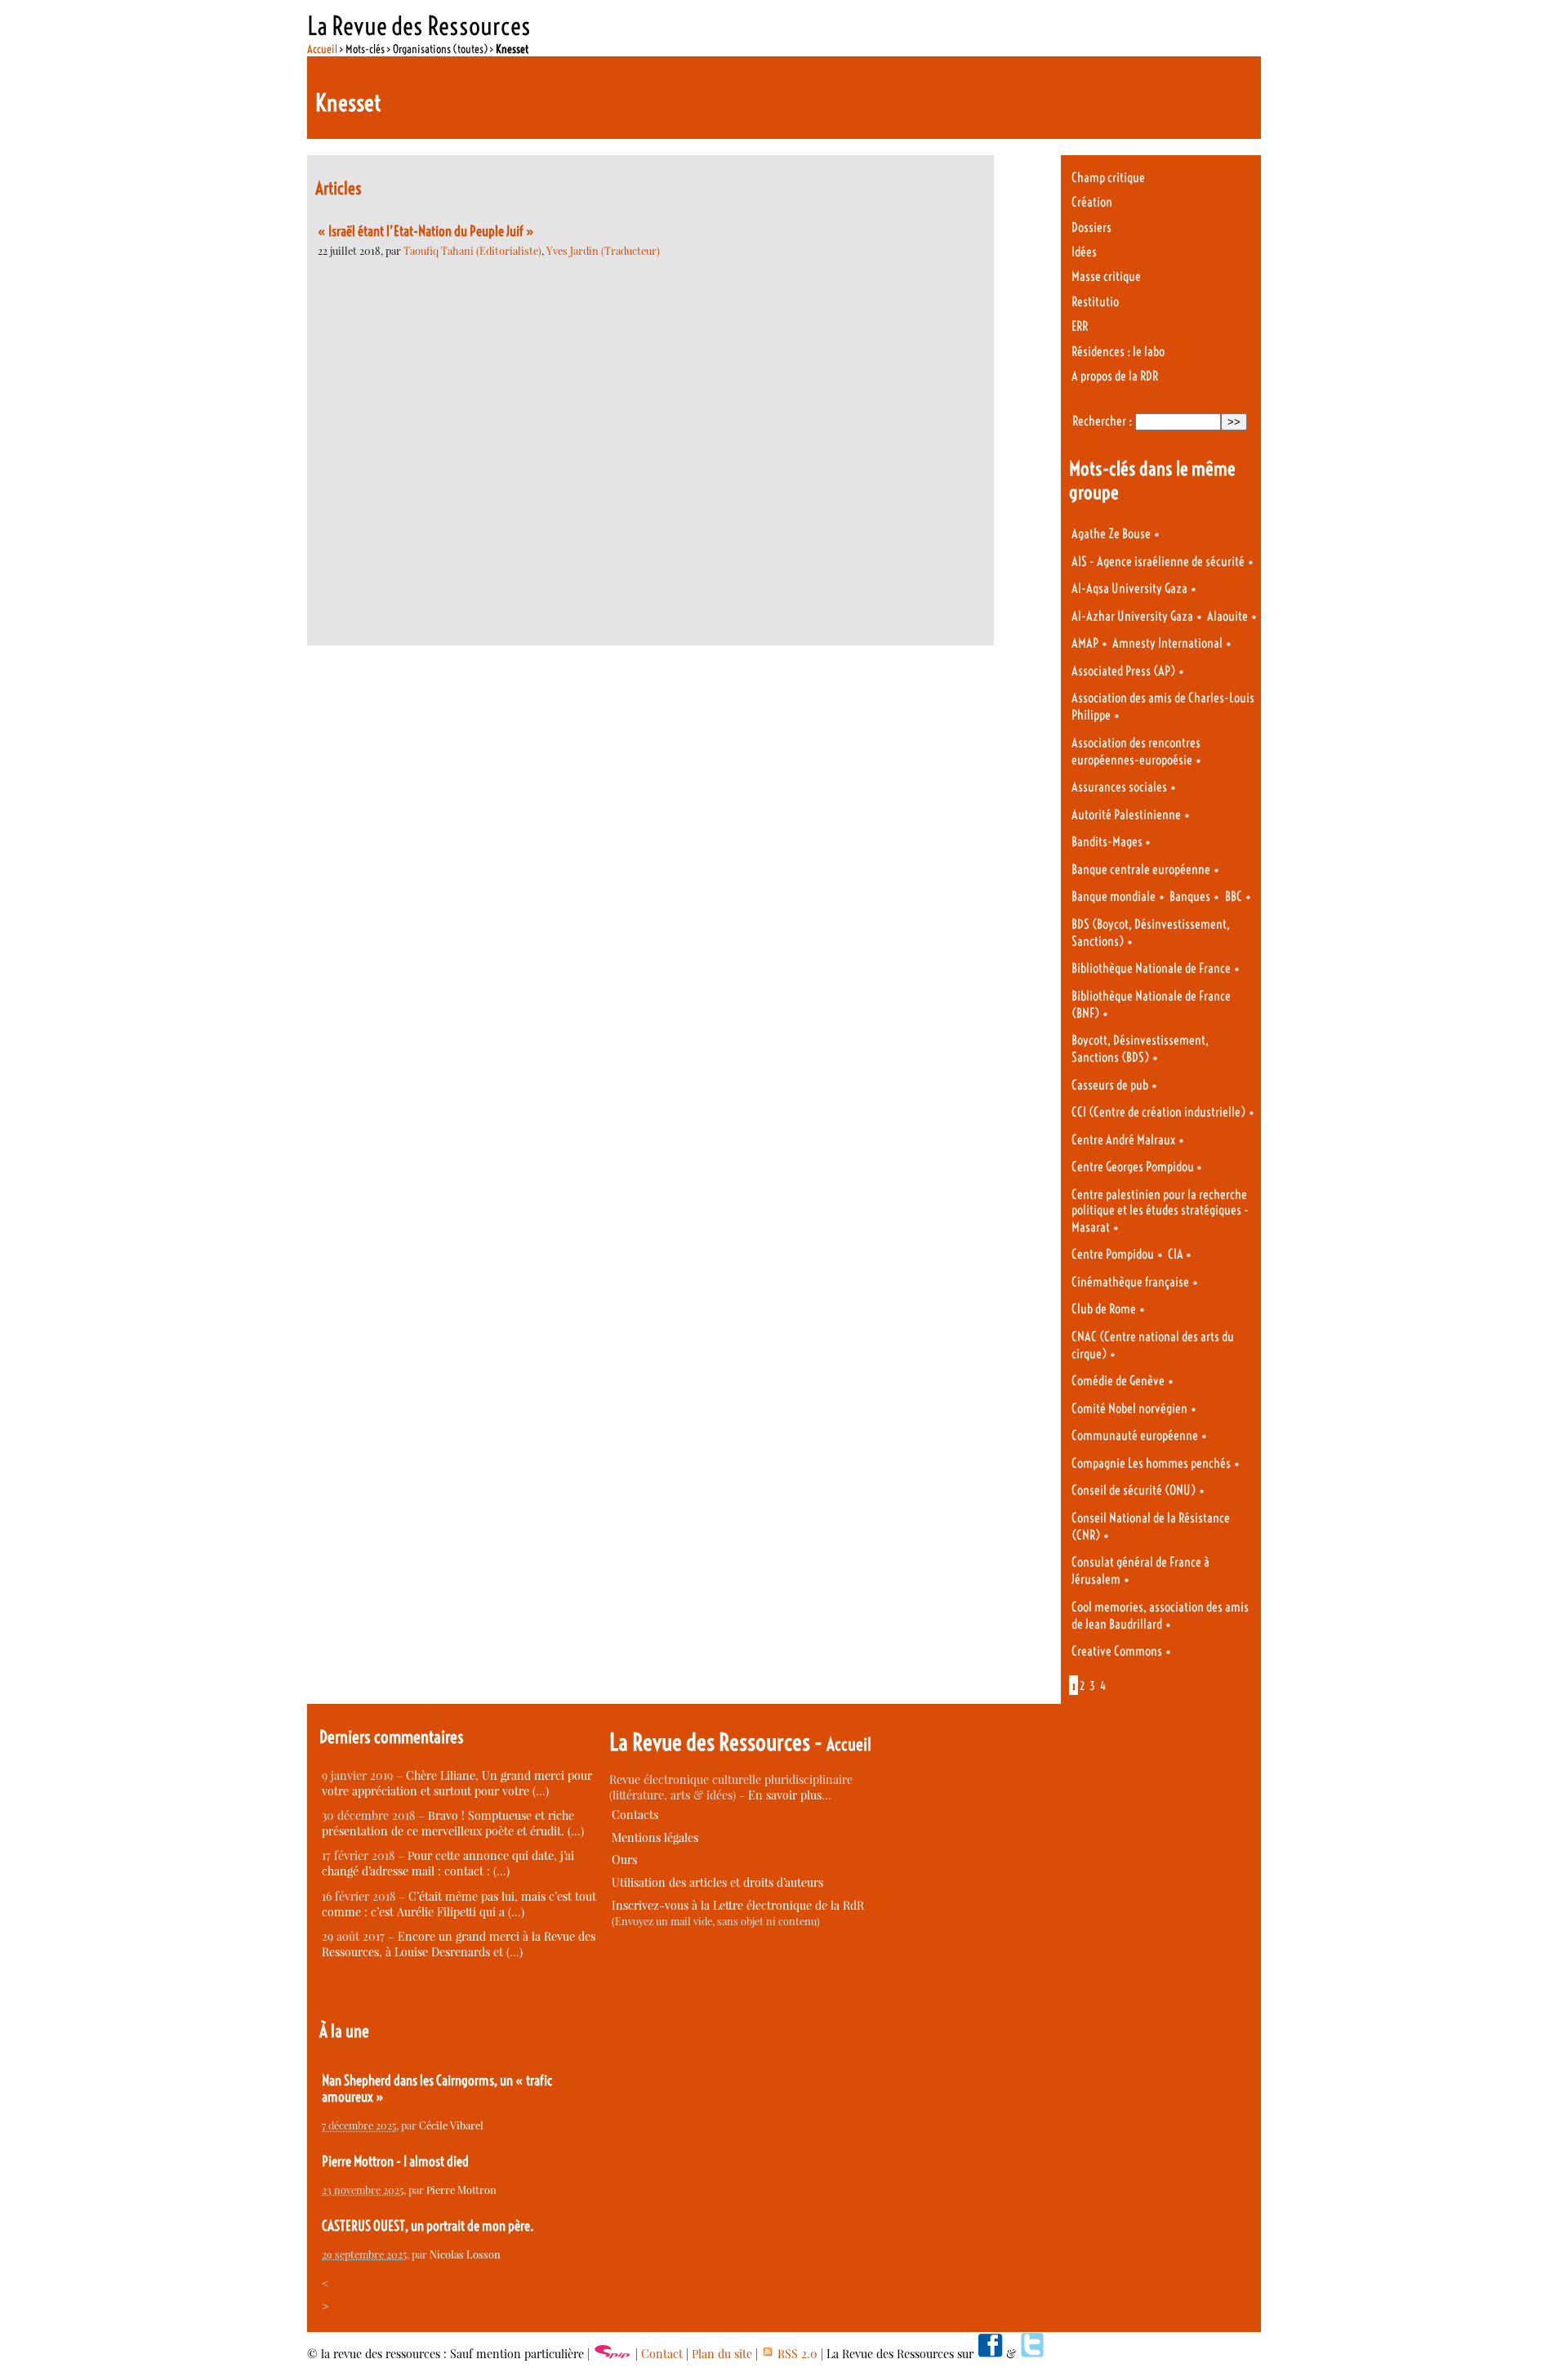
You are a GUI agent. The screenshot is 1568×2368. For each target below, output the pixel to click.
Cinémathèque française (1130, 1282)
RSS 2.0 (796, 2354)
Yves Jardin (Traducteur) (603, 250)
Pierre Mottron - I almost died (395, 2161)
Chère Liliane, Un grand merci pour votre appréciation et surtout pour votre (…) (457, 1783)
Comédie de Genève (1118, 1381)
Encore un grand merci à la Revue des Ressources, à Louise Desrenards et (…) (459, 1944)
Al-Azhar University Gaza (1132, 616)
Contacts (635, 1815)
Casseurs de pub (1110, 1085)
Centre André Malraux (1123, 1140)
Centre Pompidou (1113, 1254)
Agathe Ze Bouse (1111, 534)
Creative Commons (1117, 1651)
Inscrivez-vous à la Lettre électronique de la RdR (738, 1905)
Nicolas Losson (465, 2254)
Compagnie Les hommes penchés (1151, 1463)
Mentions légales (655, 1837)
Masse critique (1106, 276)
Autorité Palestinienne (1126, 815)
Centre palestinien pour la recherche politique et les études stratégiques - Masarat (1160, 1211)
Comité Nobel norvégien (1129, 1409)
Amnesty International (1167, 643)
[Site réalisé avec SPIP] (612, 2354)
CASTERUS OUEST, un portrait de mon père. (428, 2226)
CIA (1177, 1254)
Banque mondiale (1114, 896)
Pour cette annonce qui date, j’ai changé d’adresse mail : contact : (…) (448, 1863)
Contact (662, 2354)
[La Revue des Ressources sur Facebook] (990, 2354)
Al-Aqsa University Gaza (1129, 589)
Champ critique (1108, 178)
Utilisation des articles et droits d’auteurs (717, 1882)
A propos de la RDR (1115, 376)
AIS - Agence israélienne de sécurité (1158, 562)
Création (1092, 202)
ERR (1080, 326)
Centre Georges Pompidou (1134, 1167)
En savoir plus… (790, 1795)
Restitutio (1095, 302)
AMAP (1085, 643)
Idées (1084, 252)
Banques (1190, 896)
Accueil (322, 49)
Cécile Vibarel (451, 2125)
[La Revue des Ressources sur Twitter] (1032, 2354)
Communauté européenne (1135, 1436)
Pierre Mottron (461, 2190)
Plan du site (722, 2354)
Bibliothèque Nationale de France (1151, 968)
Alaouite (1227, 616)
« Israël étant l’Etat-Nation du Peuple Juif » (426, 231)
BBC (1234, 896)
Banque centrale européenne (1141, 870)
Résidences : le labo (1118, 352)
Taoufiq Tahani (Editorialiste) (472, 250)
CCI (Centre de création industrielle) (1158, 1112)
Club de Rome (1104, 1309)
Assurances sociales (1119, 787)
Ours (624, 1860)
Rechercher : (1102, 421)
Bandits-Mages (1108, 842)
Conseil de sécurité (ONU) (1134, 1490)
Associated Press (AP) (1123, 671)
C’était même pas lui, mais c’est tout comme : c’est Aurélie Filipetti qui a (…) (459, 1904)
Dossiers (1091, 227)
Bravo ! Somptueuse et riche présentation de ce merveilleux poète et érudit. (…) (453, 1823)
